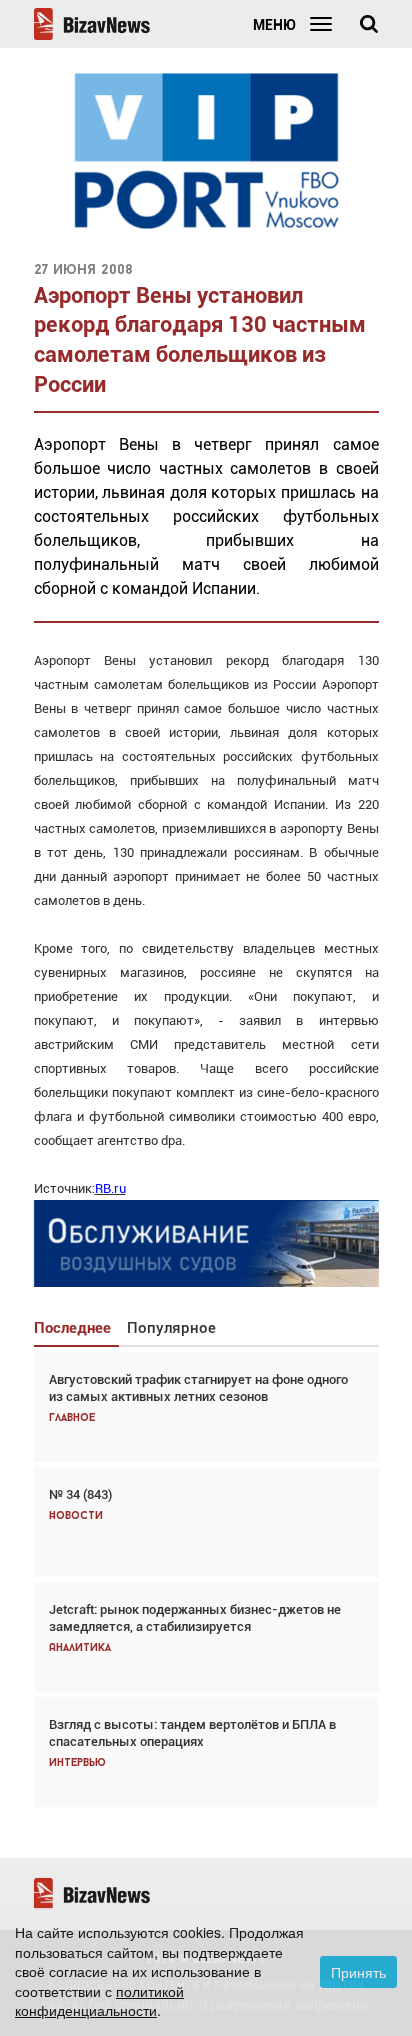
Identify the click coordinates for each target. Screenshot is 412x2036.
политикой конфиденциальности (99, 2001)
